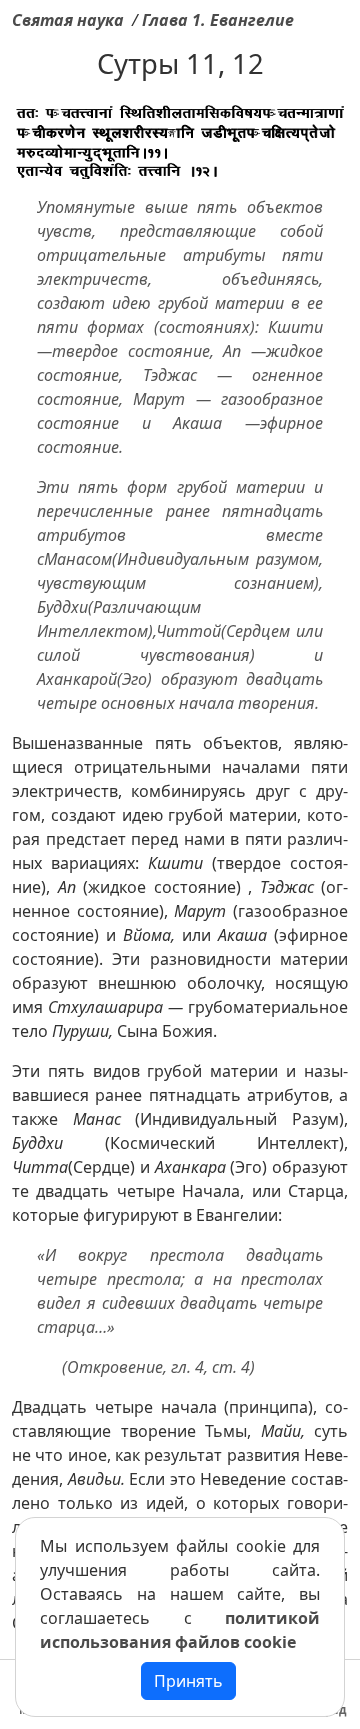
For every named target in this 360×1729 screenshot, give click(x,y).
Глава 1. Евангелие (218, 20)
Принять (188, 1681)
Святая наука (68, 20)
